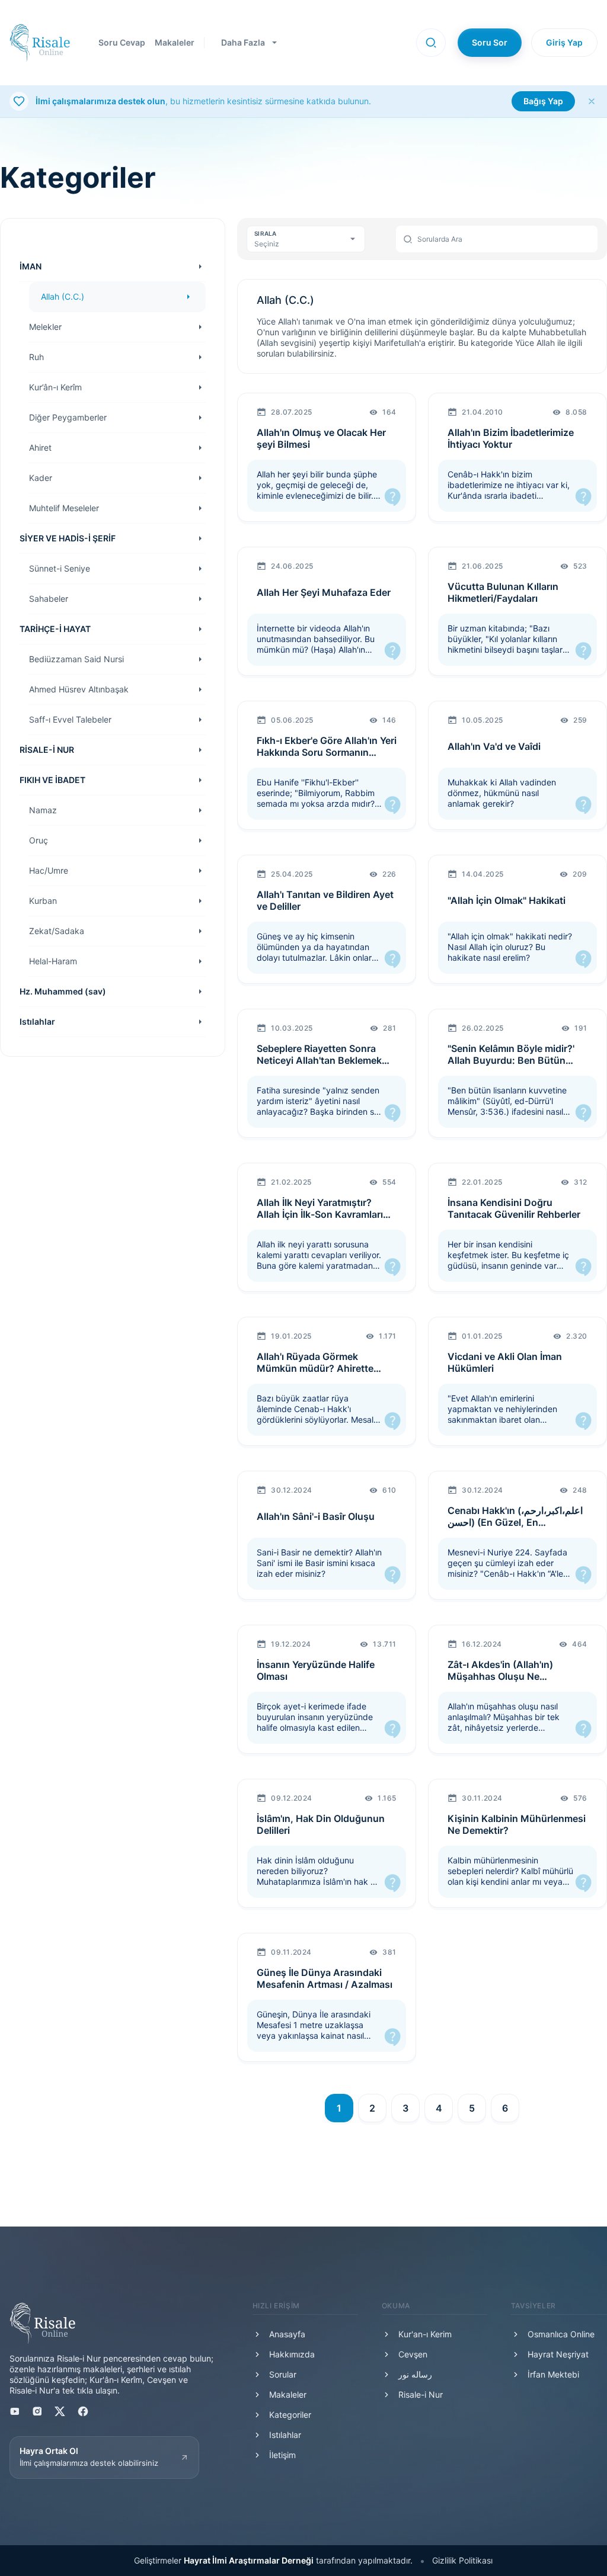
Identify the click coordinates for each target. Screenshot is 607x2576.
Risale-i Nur (421, 2394)
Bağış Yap (543, 101)
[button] (431, 43)
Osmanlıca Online (561, 2334)
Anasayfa (287, 2334)
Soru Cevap (122, 42)
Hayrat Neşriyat (558, 2354)
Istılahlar (285, 2435)
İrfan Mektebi (553, 2374)
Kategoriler (290, 2415)
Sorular (283, 2374)
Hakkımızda (292, 2354)
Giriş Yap (564, 42)
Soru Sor (490, 42)
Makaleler (175, 42)
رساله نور (415, 2374)
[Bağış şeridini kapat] (592, 101)
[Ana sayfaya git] (40, 43)
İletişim (282, 2455)
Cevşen (413, 2354)
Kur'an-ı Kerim (425, 2334)
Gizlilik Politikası (462, 2560)
